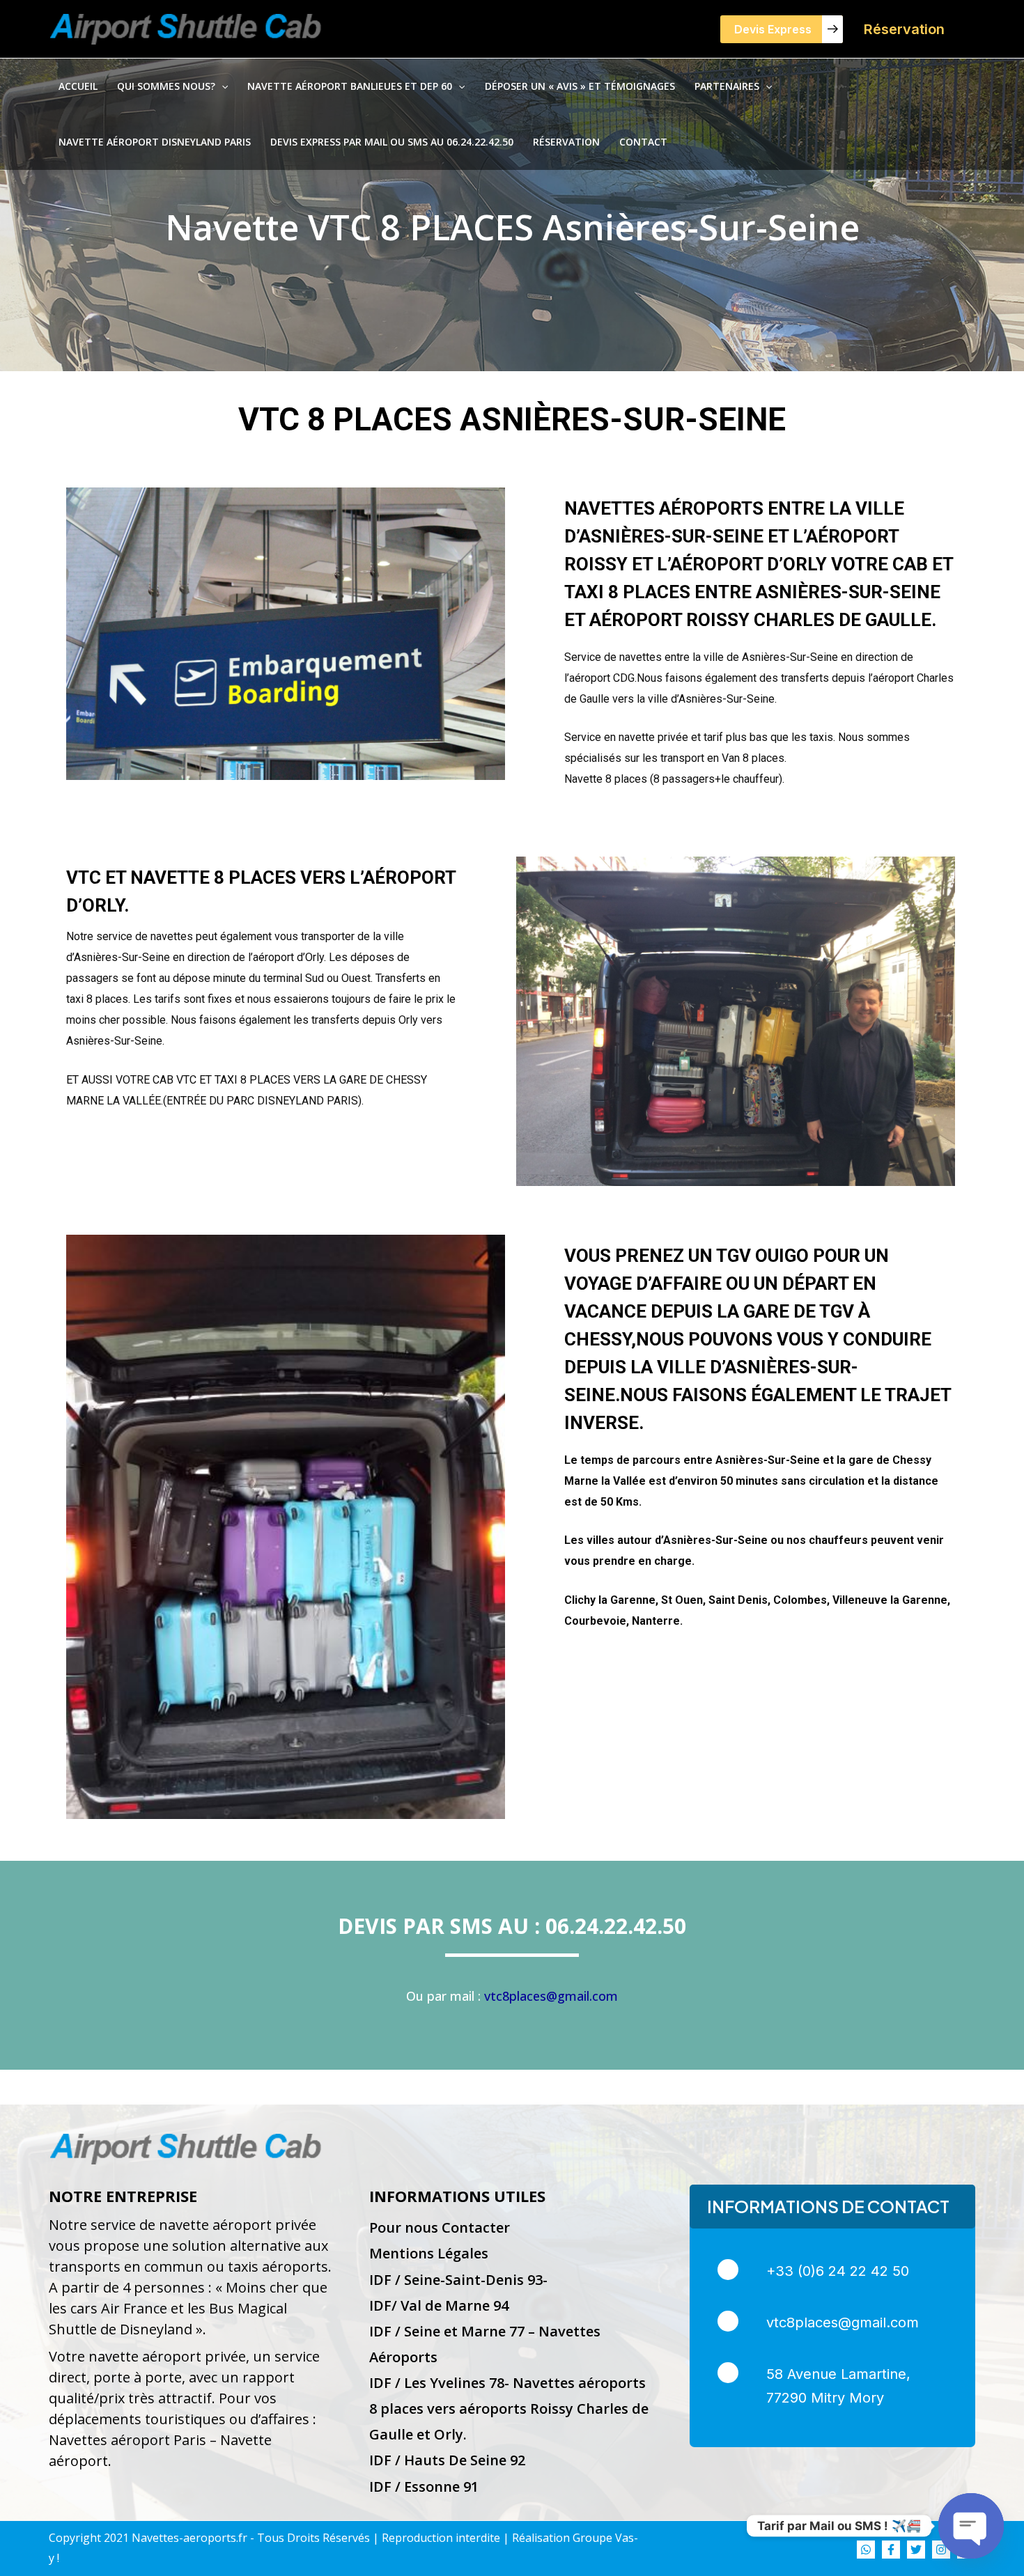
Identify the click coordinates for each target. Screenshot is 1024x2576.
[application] (222, 86)
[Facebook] (891, 2550)
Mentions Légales (429, 2253)
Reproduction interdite (441, 2538)
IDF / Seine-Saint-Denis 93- (458, 2280)
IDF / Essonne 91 (424, 2487)
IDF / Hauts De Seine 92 (447, 2460)
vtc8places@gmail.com (551, 1996)
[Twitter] (916, 2550)
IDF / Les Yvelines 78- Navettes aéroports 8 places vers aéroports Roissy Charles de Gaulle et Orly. (509, 2409)
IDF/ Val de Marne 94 (439, 2305)
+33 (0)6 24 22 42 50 (838, 2271)
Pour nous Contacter (440, 2227)
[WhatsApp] (866, 2550)
